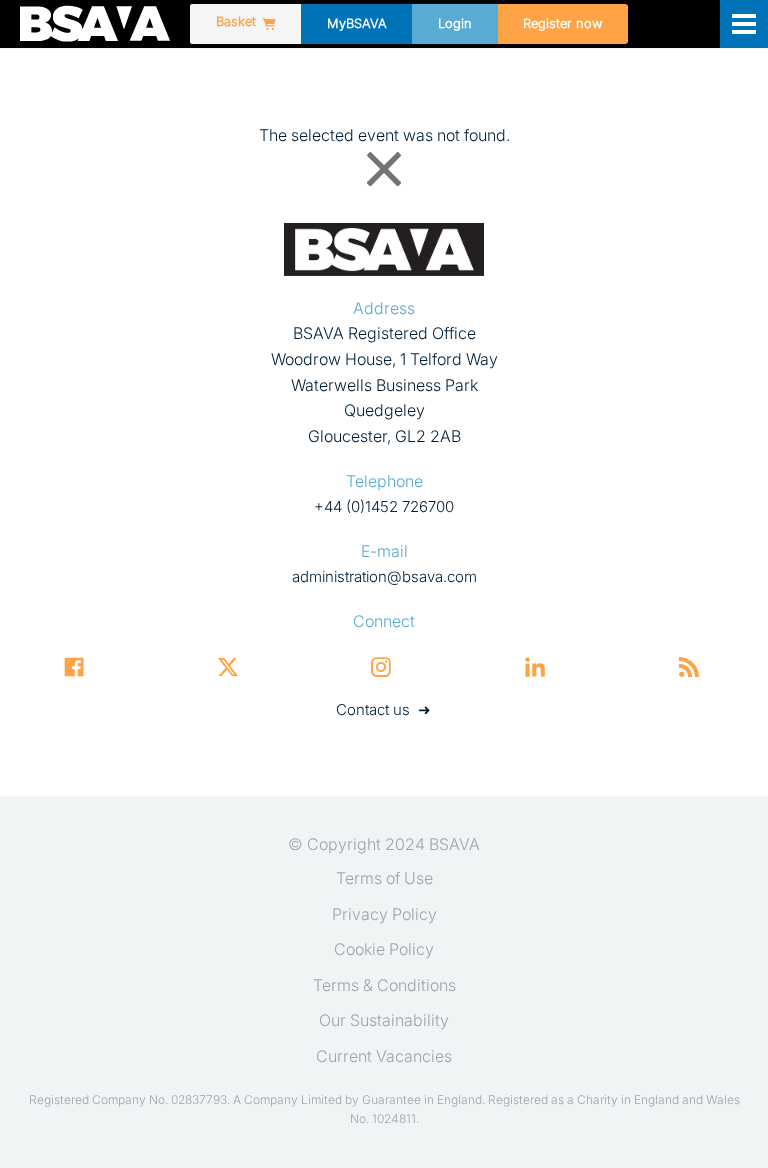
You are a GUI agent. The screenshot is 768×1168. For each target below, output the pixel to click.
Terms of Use (384, 878)
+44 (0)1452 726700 (384, 506)
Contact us (373, 709)
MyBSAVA (357, 23)
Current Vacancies (384, 1056)
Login (455, 23)
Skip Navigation (16, 55)
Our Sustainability (384, 1020)
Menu (744, 24)
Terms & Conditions (384, 985)
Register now (562, 23)
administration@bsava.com (384, 576)
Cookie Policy (384, 949)
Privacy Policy (384, 914)
